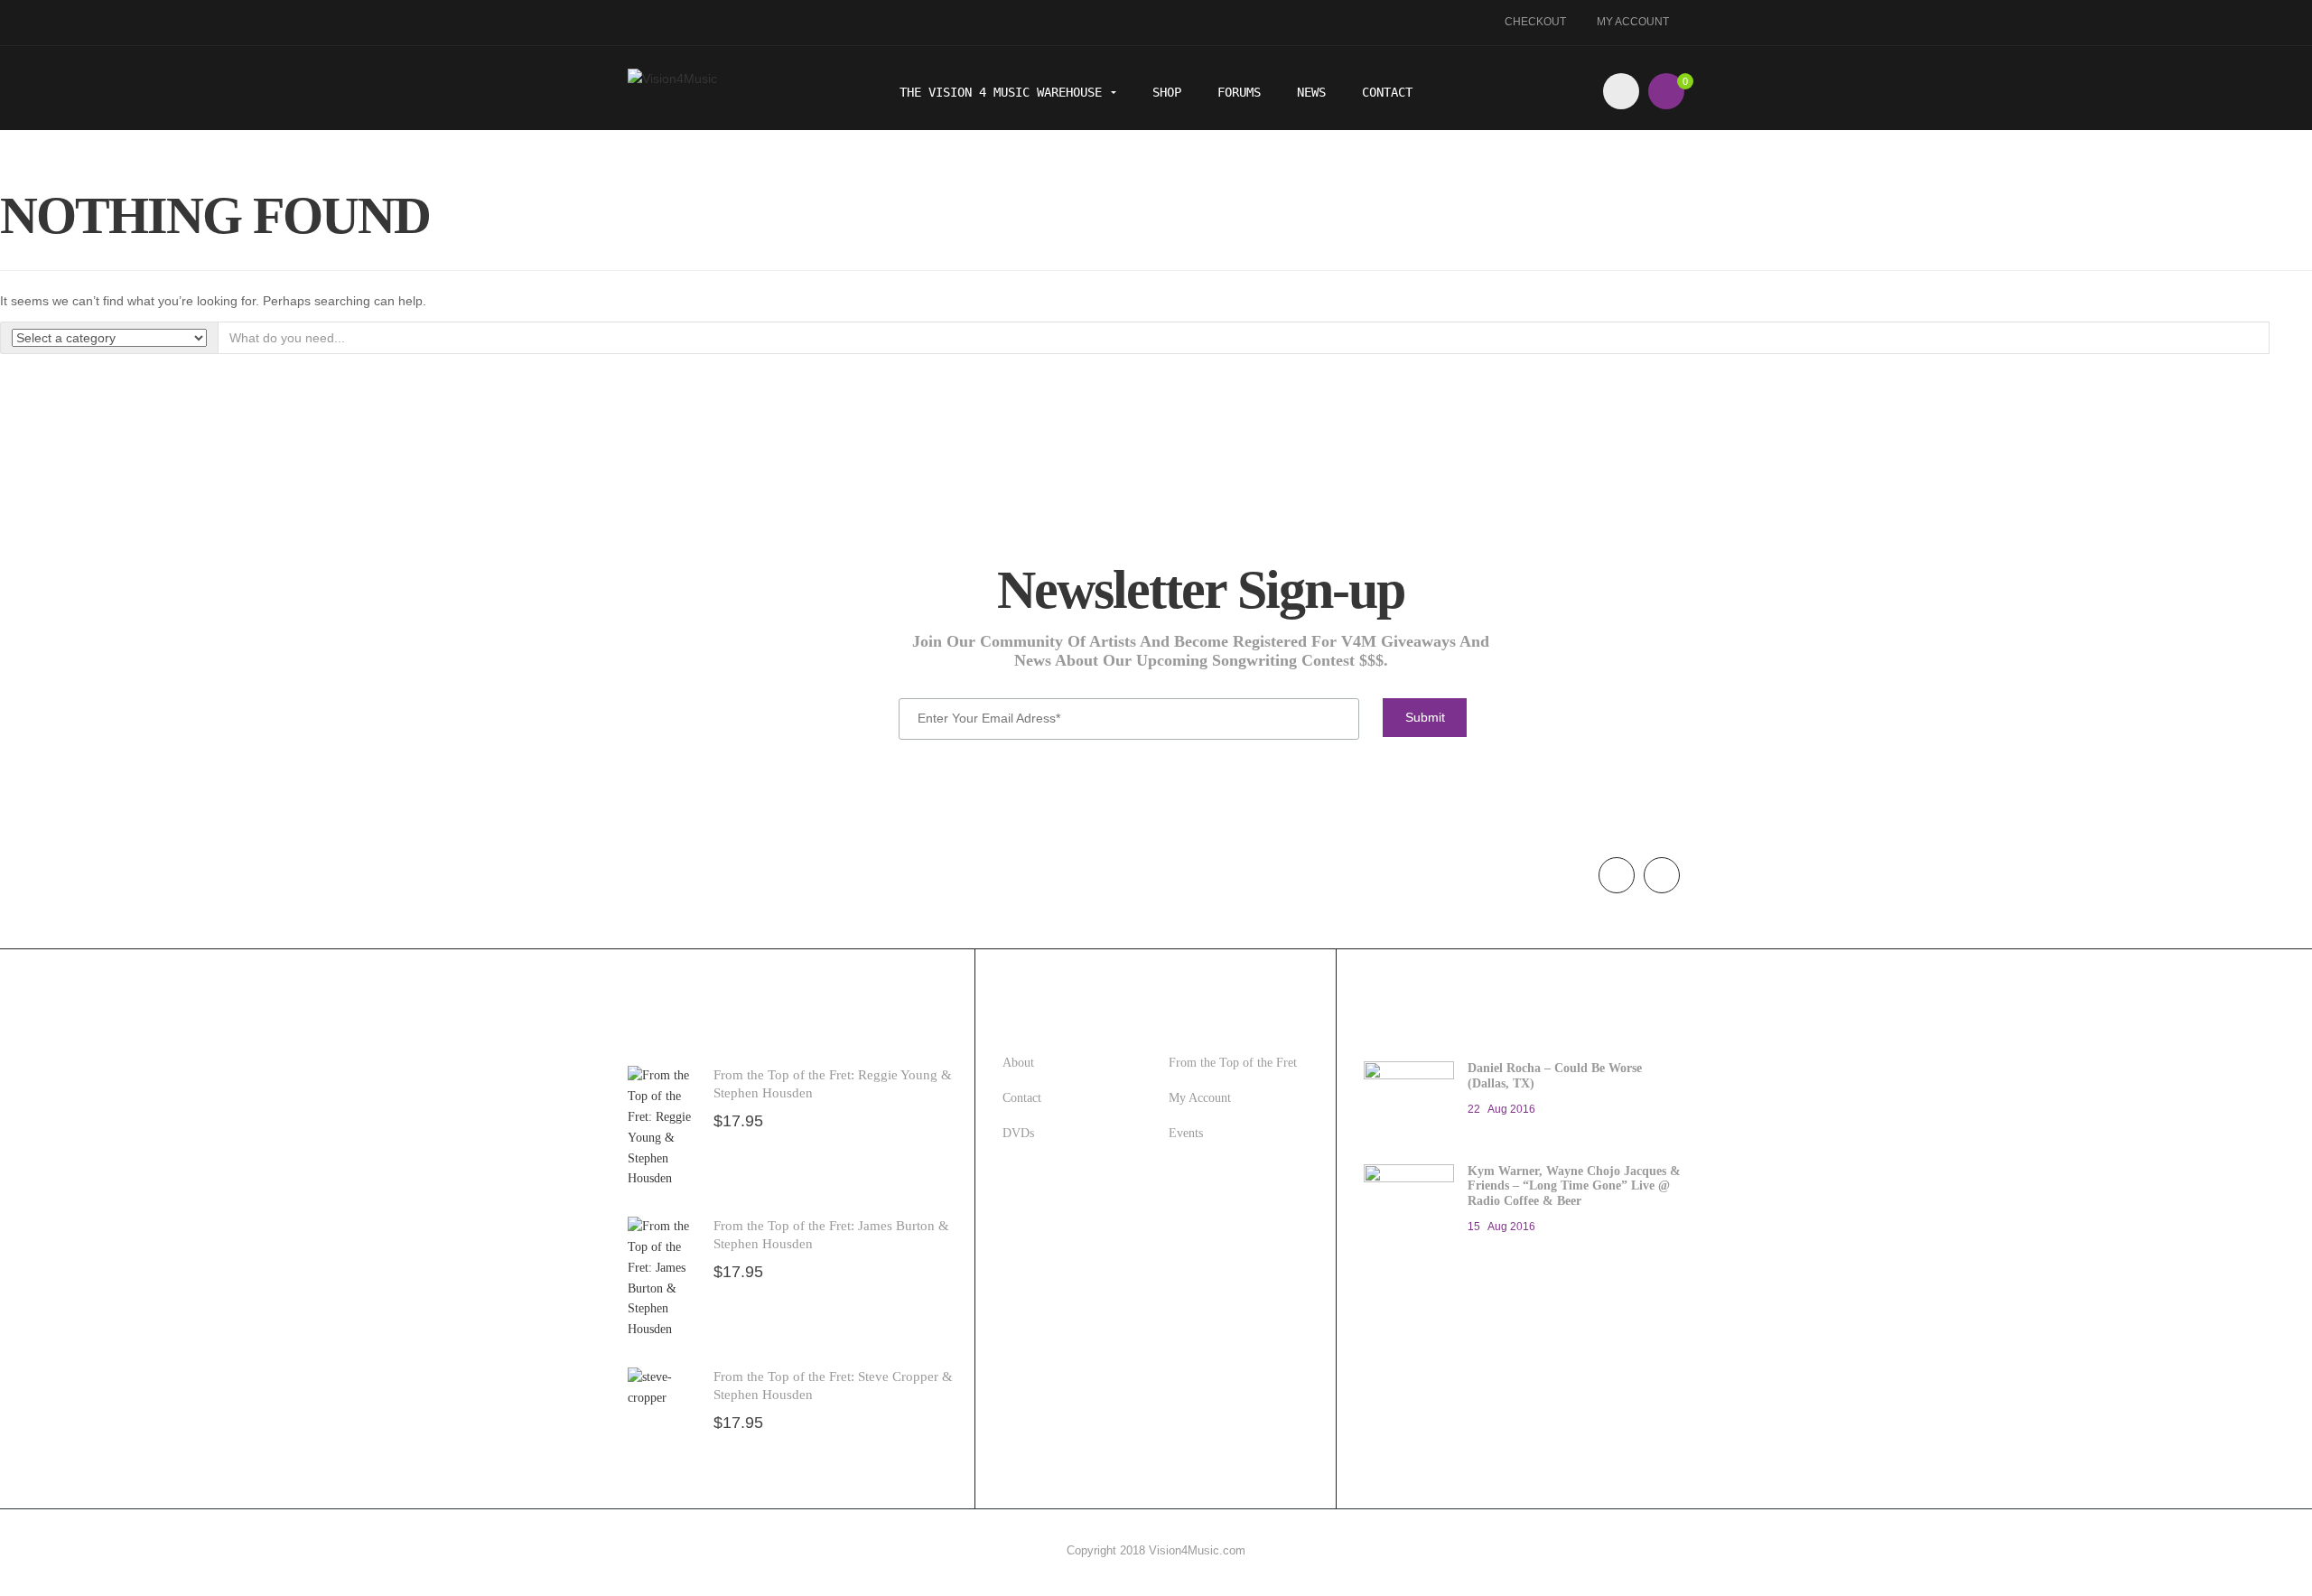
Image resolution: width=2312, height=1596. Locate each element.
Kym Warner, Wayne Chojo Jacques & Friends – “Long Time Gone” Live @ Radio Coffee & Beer (1574, 1186)
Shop (1167, 92)
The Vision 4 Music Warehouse (1004, 92)
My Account (1633, 22)
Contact (1387, 92)
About (1018, 1063)
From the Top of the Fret (1233, 1063)
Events (1186, 1133)
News (1311, 92)
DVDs (1018, 1133)
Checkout (1535, 22)
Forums (1239, 92)
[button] (1666, 91)
